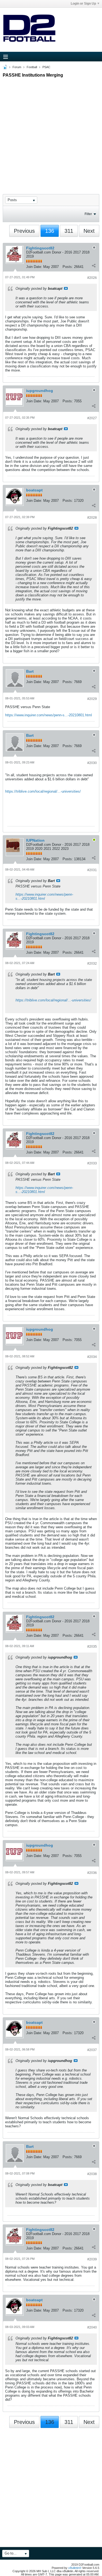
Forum (17, 67)
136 (50, 231)
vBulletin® (75, 2568)
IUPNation (35, 840)
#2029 (92, 699)
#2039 (92, 2259)
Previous (24, 231)
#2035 (92, 1647)
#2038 (92, 2174)
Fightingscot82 (40, 248)
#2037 (92, 2050)
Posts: (68, 267)
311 (69, 231)
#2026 (92, 278)
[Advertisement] (51, 131)
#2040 (92, 2327)
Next (89, 231)
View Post (66, 288)
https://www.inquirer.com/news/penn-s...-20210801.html (49, 715)
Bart (30, 671)
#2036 (92, 1873)
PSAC (46, 67)
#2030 (92, 763)
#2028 (92, 518)
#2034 (92, 1357)
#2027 (92, 418)
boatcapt (34, 490)
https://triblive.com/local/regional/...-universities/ (43, 791)
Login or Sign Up (83, 4)
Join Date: (34, 267)
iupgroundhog (40, 391)
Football (32, 67)
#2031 (92, 870)
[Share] (94, 265)
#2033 (92, 1163)
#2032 (92, 964)
